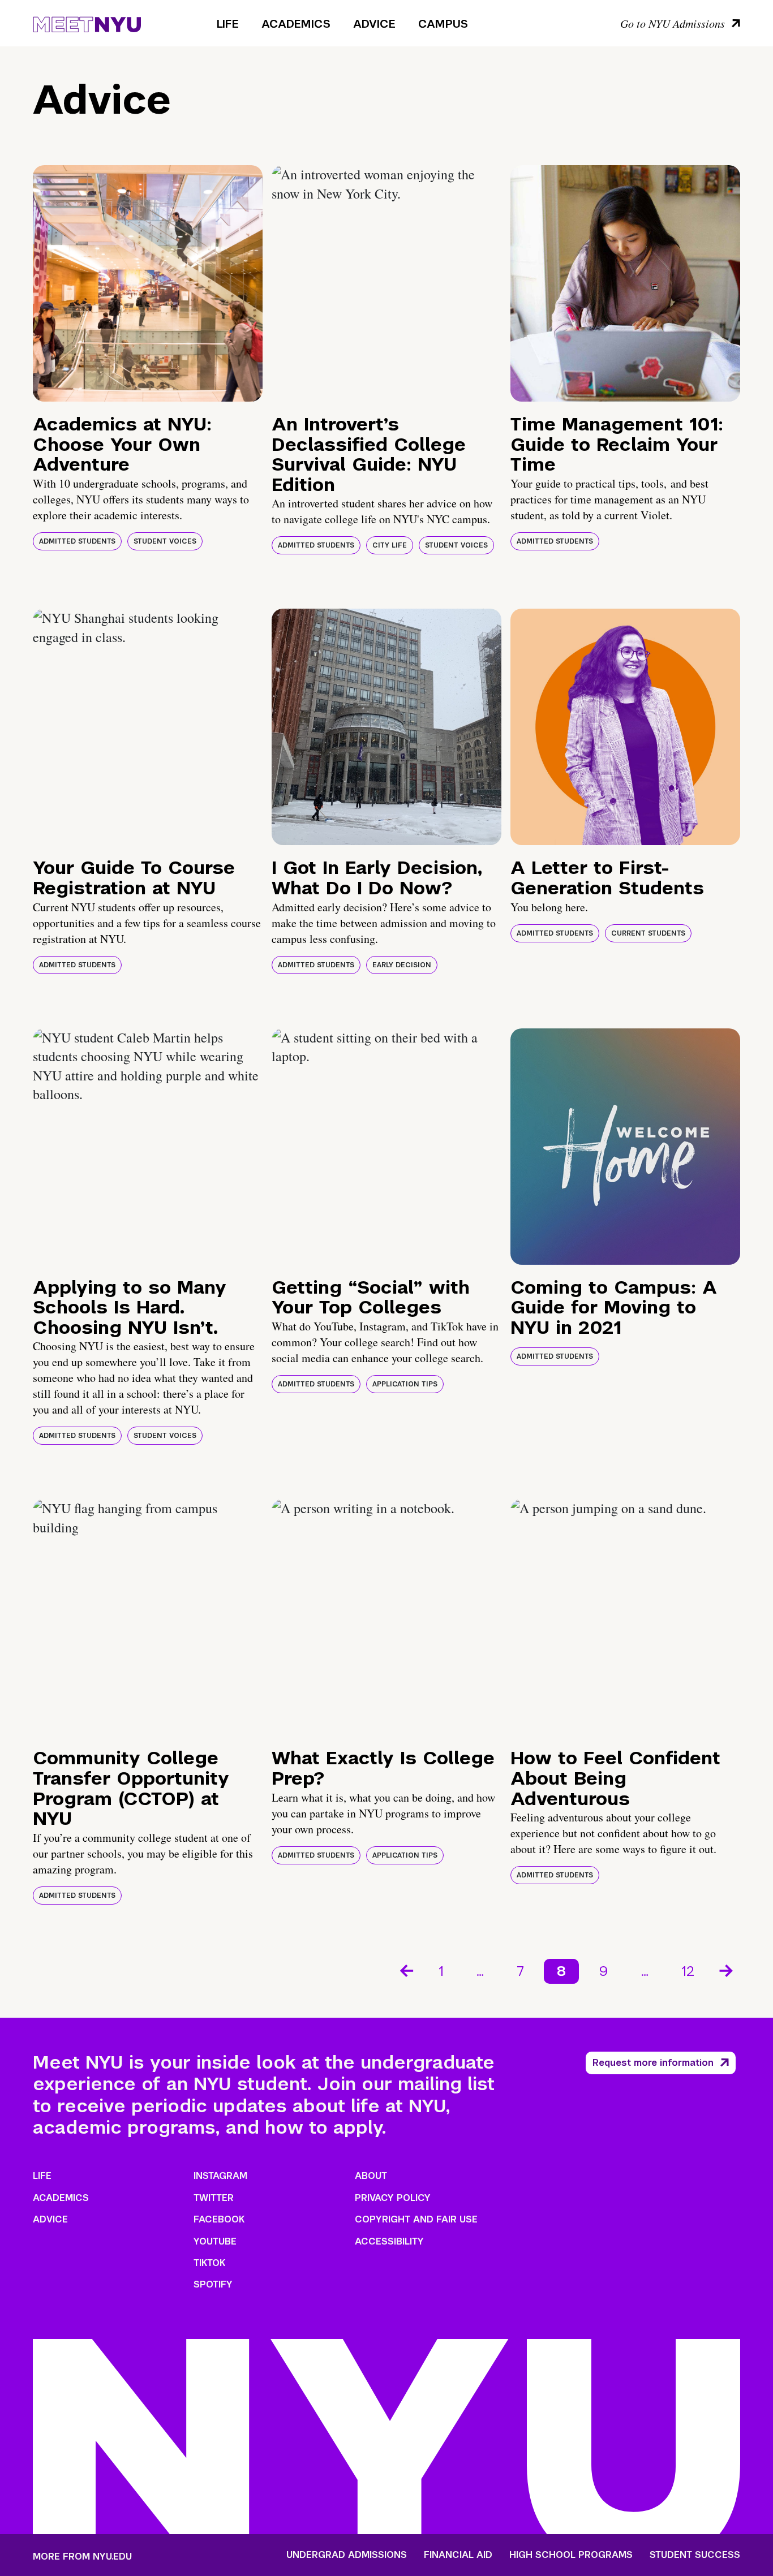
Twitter (214, 2198)
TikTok (209, 2263)
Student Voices (165, 541)
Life (228, 24)
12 (688, 1971)
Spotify (213, 2284)
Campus (443, 24)
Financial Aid (458, 2555)
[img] (148, 283)
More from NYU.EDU (82, 2556)
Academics (296, 24)
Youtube (215, 2241)
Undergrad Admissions (347, 2555)
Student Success (695, 2555)
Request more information (653, 2063)
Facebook (219, 2219)
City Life (390, 545)
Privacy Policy (393, 2198)
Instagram (220, 2176)
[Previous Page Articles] (406, 1970)
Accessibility (389, 2241)
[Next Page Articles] (727, 1970)
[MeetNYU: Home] (87, 23)
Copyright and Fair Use (416, 2219)
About (371, 2176)
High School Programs (571, 2555)
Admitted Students (77, 541)
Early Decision (402, 965)
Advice (374, 24)
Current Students (648, 933)
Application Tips (405, 1384)
